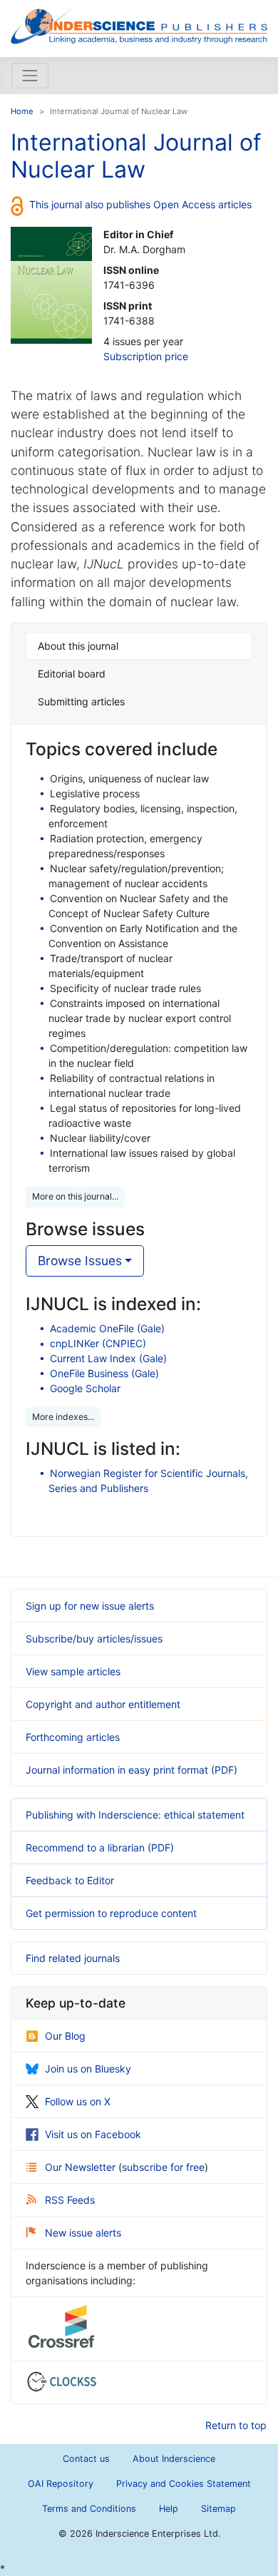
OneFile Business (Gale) (104, 1373)
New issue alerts (83, 2233)
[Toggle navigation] (30, 76)
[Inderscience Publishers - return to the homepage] (139, 23)
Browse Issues (80, 1261)
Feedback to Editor (70, 1880)
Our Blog (65, 2036)
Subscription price (146, 356)
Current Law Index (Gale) (108, 1358)
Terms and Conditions (89, 2509)
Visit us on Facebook (93, 2134)
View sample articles (73, 1671)
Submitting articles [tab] (81, 701)
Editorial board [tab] (72, 674)
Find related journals (73, 1958)
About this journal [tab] (78, 646)
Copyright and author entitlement (103, 1704)
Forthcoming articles (73, 1737)
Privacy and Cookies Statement (184, 2484)
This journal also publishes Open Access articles (140, 204)
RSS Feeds (70, 2200)
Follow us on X (78, 2101)
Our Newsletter (82, 2167)
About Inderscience (174, 2459)
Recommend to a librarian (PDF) (100, 1847)
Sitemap (218, 2509)
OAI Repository (61, 2484)
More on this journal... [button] (75, 1196)
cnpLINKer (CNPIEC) (98, 1343)
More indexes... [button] (63, 1417)
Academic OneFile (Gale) (107, 1328)
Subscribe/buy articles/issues (94, 1639)
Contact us (86, 2459)
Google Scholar (85, 1388)
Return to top (236, 2425)
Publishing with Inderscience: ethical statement (135, 1815)
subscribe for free (163, 2167)
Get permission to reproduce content (111, 1913)
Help (169, 2509)
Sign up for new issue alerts (90, 1606)
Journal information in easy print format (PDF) (132, 1770)
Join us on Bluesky (88, 2069)
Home (22, 111)
